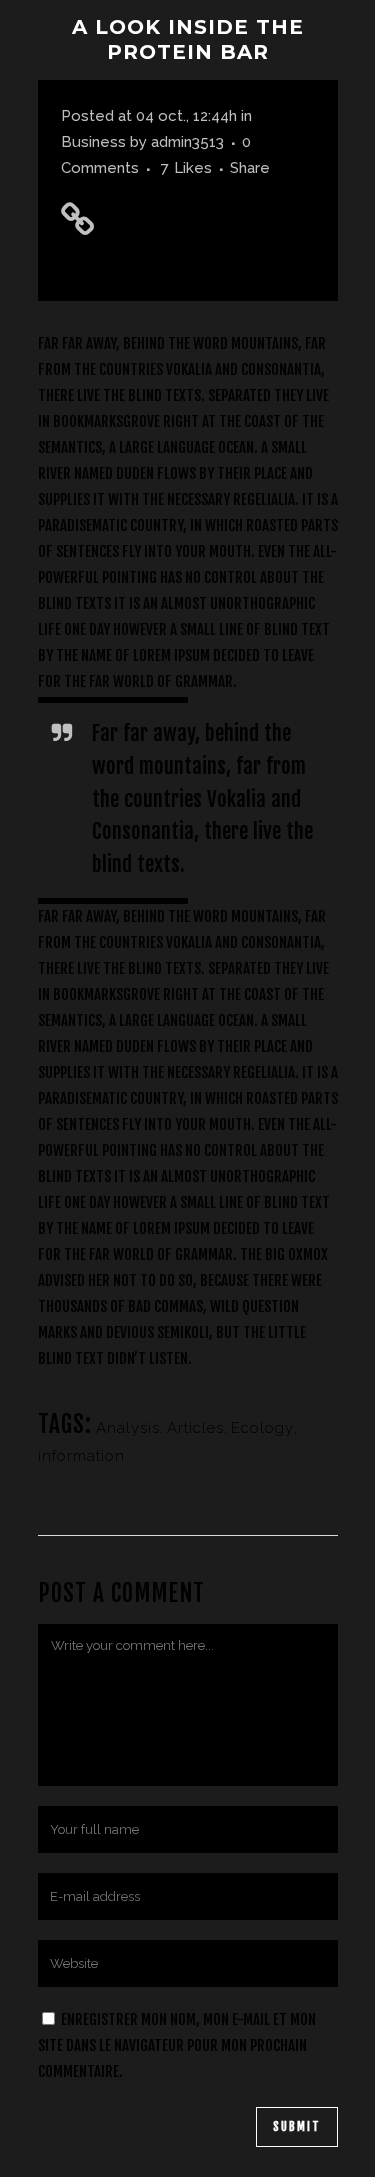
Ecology (262, 1428)
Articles (195, 1428)
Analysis (128, 1428)
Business (93, 142)
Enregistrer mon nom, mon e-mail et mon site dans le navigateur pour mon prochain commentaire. (177, 2045)
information (81, 1456)
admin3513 (187, 142)
